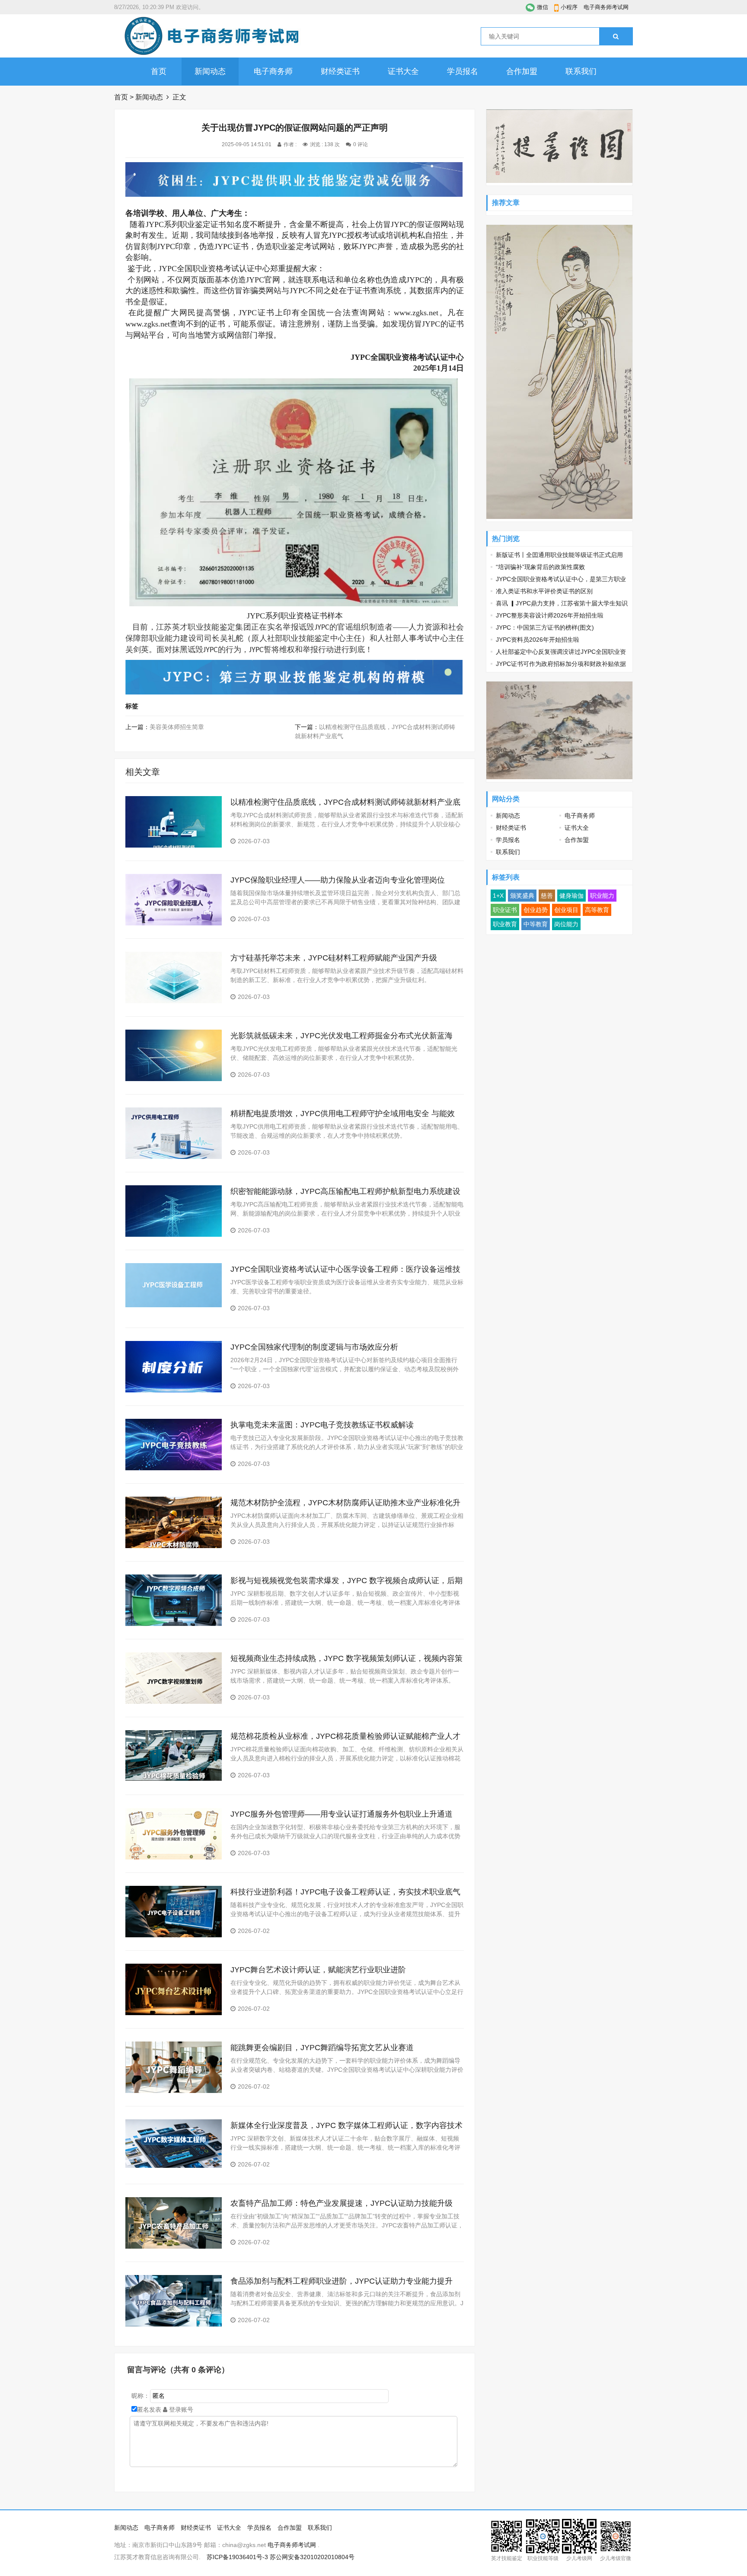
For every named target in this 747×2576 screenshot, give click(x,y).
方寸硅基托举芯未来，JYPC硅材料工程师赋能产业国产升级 (334, 958)
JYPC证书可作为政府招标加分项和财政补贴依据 (561, 664)
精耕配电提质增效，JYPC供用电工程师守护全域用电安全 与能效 (343, 1114)
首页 (159, 71)
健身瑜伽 (571, 896)
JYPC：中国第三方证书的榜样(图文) (545, 627)
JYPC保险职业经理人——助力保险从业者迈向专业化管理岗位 (338, 880)
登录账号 (180, 2410)
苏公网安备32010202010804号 (312, 2557)
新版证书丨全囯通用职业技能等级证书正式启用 (559, 555)
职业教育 (505, 924)
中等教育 (536, 924)
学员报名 (463, 71)
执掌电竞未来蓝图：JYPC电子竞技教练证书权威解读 (322, 1425)
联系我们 (581, 71)
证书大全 (403, 71)
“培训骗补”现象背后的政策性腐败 (540, 567)
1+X (498, 896)
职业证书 (505, 910)
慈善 (547, 896)
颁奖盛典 (522, 896)
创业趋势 (536, 910)
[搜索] (616, 36)
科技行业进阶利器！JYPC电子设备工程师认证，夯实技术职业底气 (345, 1892)
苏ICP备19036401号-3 (237, 2557)
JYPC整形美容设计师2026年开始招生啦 (550, 615)
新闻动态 (210, 71)
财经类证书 (340, 71)
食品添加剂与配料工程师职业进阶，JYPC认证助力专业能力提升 (342, 2281)
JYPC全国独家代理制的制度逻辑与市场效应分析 (314, 1347)
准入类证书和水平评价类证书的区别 (544, 591)
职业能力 (602, 896)
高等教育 (597, 910)
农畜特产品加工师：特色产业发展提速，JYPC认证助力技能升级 (342, 2203)
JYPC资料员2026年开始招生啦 (538, 640)
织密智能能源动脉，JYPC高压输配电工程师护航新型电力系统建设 (345, 1191)
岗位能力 (566, 924)
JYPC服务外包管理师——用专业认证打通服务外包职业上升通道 (342, 1814)
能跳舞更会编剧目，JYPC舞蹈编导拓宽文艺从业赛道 (322, 2048)
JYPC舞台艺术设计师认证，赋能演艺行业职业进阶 (318, 1970)
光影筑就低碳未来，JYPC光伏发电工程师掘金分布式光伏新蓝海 (342, 1036)
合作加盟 (522, 71)
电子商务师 (273, 71)
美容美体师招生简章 (177, 727)
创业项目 (566, 910)
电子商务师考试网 (606, 7)
